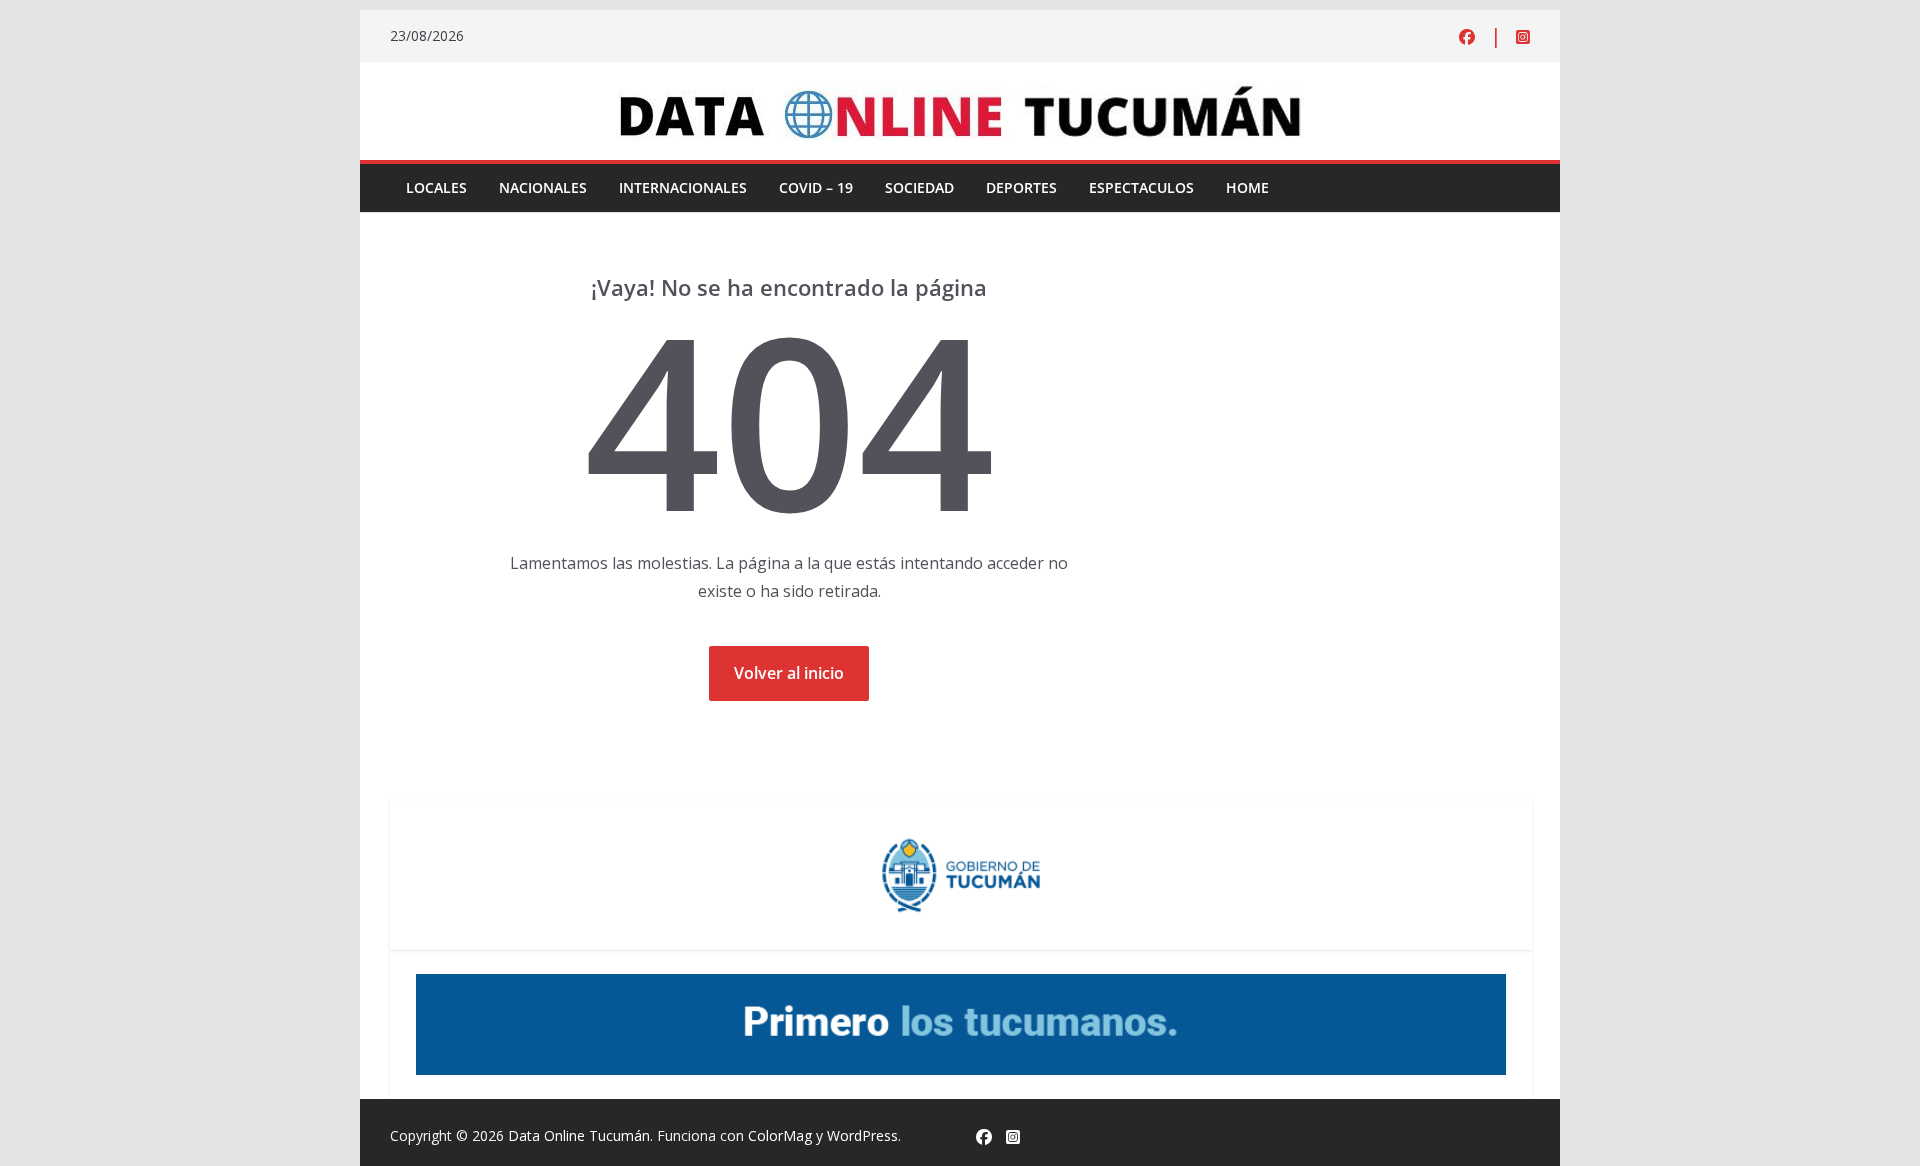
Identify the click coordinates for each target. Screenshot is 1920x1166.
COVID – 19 (816, 187)
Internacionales (683, 187)
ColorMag (780, 1135)
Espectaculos (1141, 187)
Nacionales (543, 187)
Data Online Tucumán (579, 1135)
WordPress (862, 1135)
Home (1247, 187)
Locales (436, 187)
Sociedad (919, 187)
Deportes (1021, 187)
